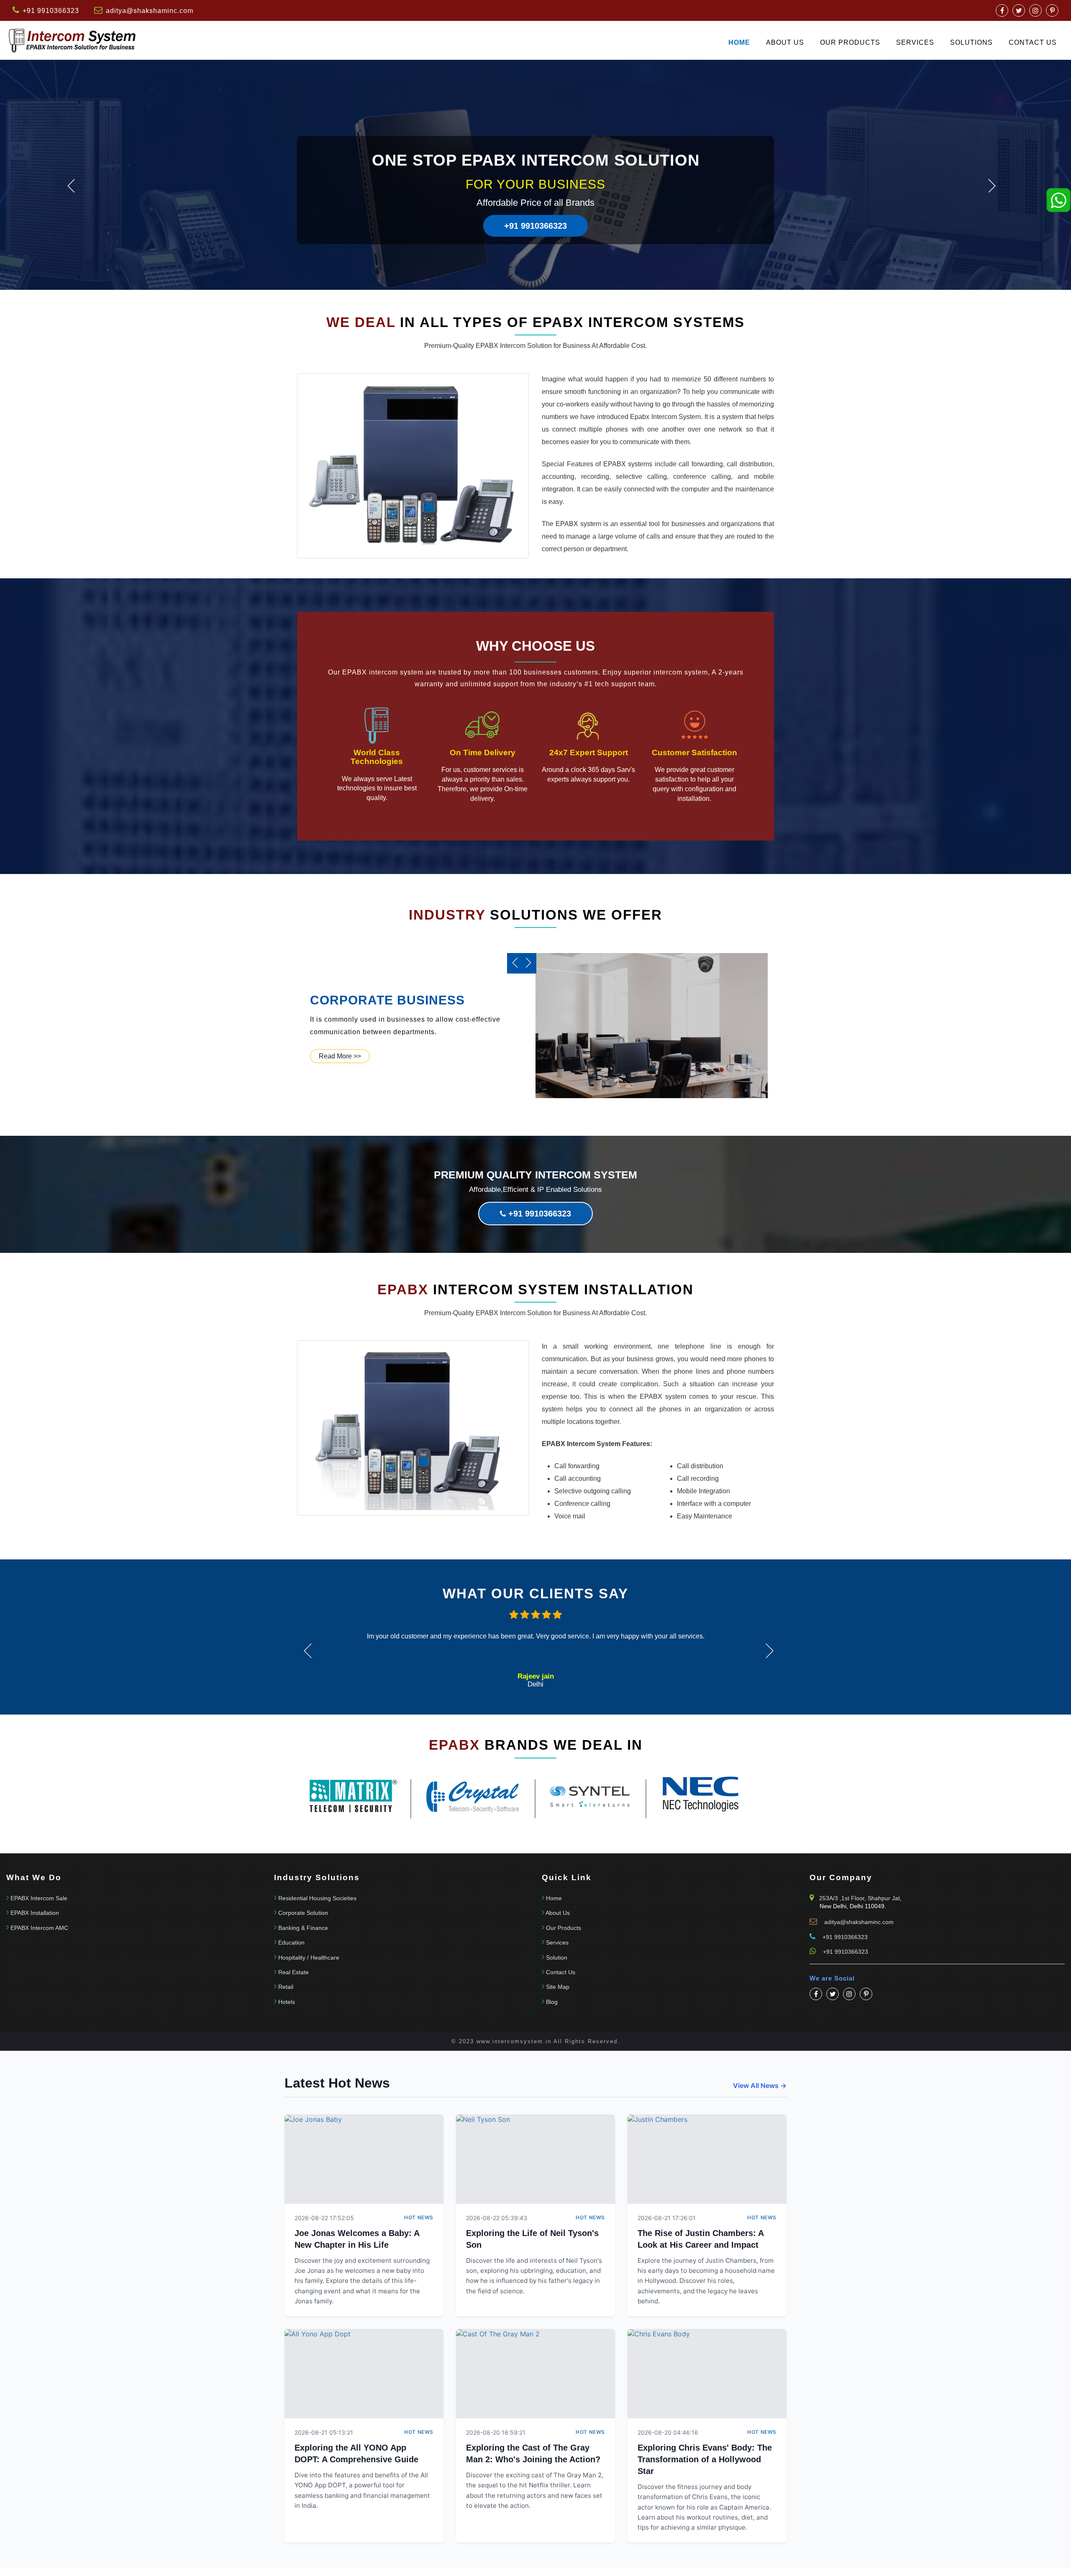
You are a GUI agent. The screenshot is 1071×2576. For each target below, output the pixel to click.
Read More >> (340, 1056)
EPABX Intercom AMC (39, 1928)
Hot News (419, 2217)
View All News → (760, 2085)
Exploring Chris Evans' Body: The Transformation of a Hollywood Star (705, 2459)
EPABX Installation (35, 1913)
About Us (785, 42)
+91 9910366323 (535, 226)
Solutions (971, 42)
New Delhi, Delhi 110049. (853, 1906)
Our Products (850, 42)
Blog (552, 2002)
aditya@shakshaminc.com (150, 11)
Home (739, 42)
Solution (557, 1958)
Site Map (558, 1987)
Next (992, 186)
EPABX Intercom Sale (39, 1898)
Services (915, 42)
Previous (71, 186)
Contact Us (561, 1972)
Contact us (1033, 42)
